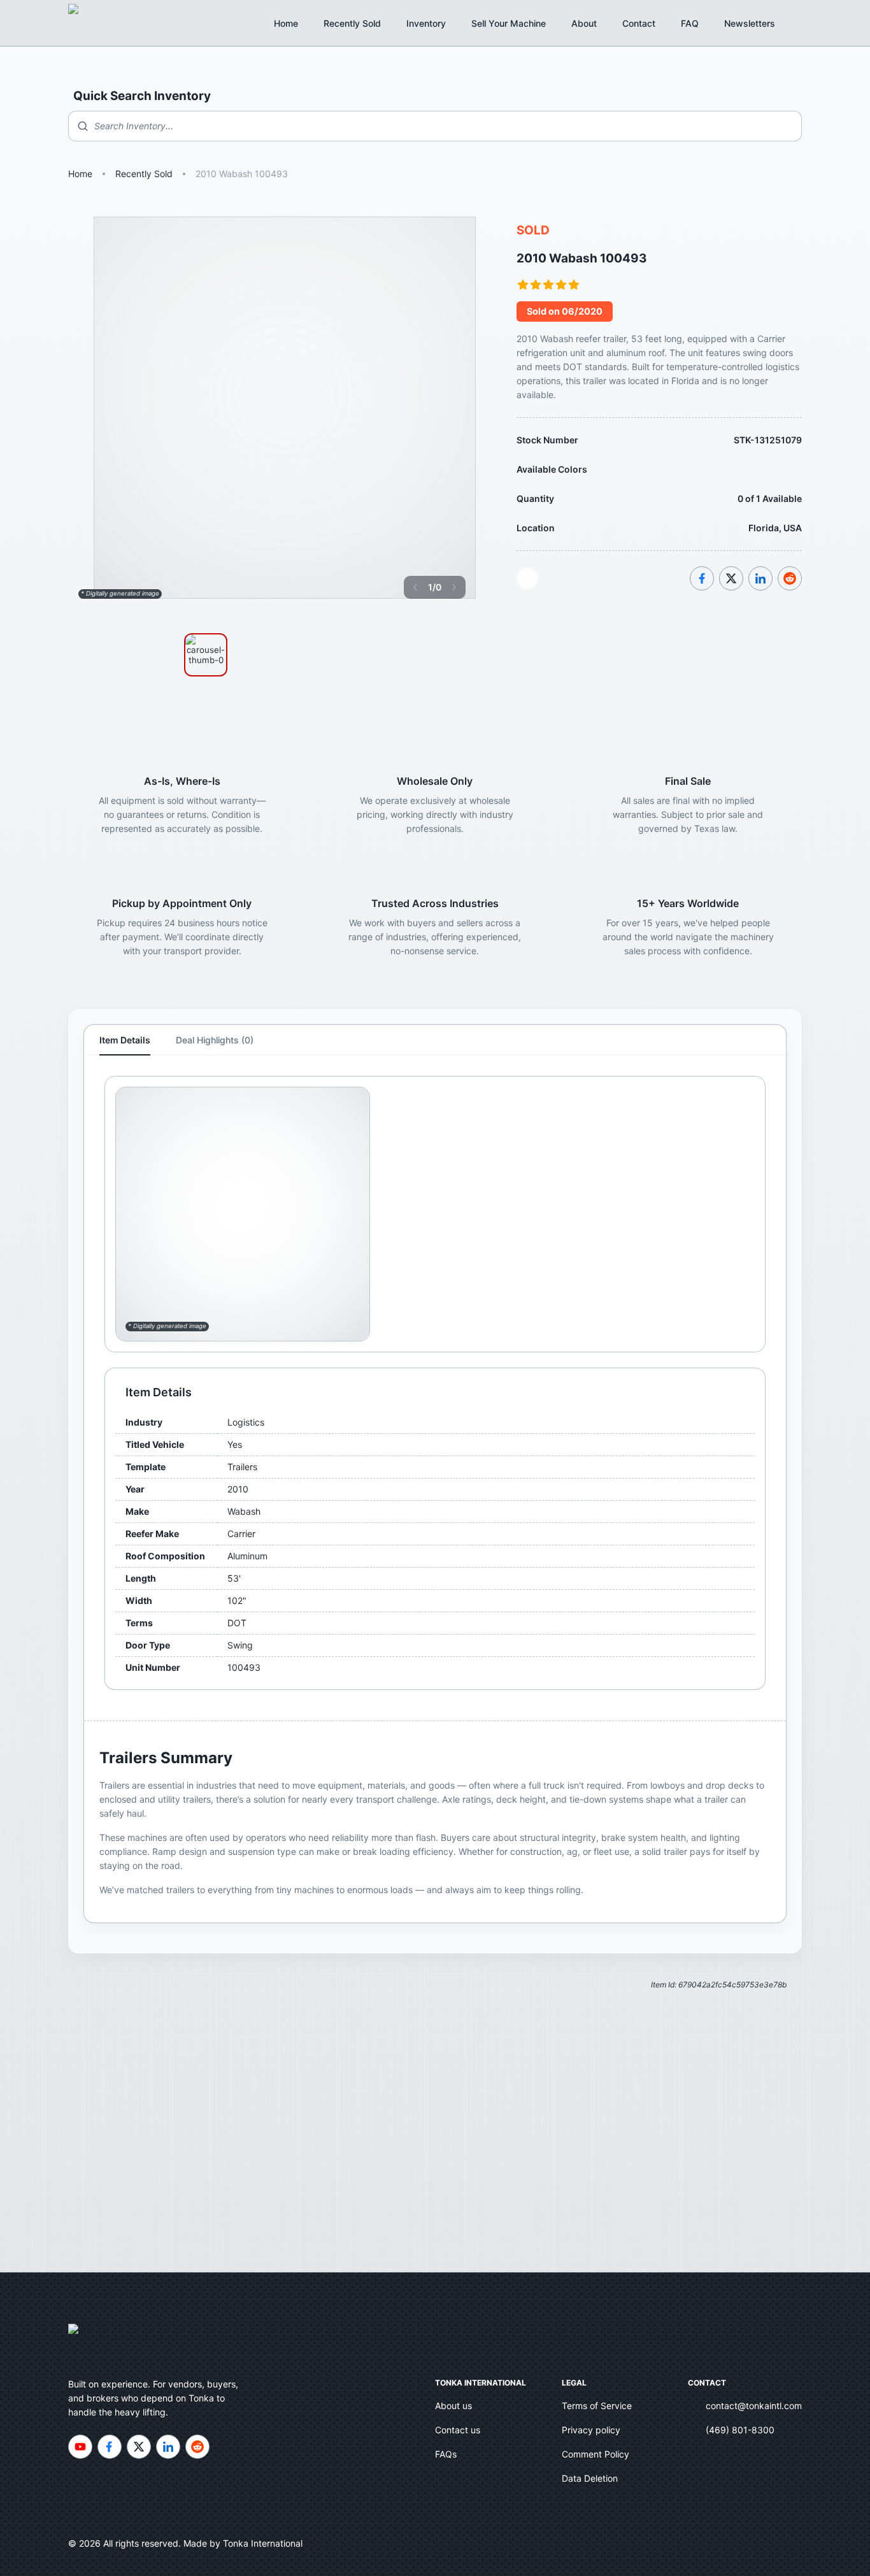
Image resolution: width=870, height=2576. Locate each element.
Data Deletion (590, 2478)
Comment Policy (595, 2454)
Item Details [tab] (125, 1040)
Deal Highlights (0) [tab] (215, 1040)
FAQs (446, 2454)
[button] (757, 24)
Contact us (458, 2430)
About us (453, 2406)
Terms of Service (597, 2406)
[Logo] (87, 23)
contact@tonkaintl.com (754, 2406)
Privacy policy (591, 2430)
